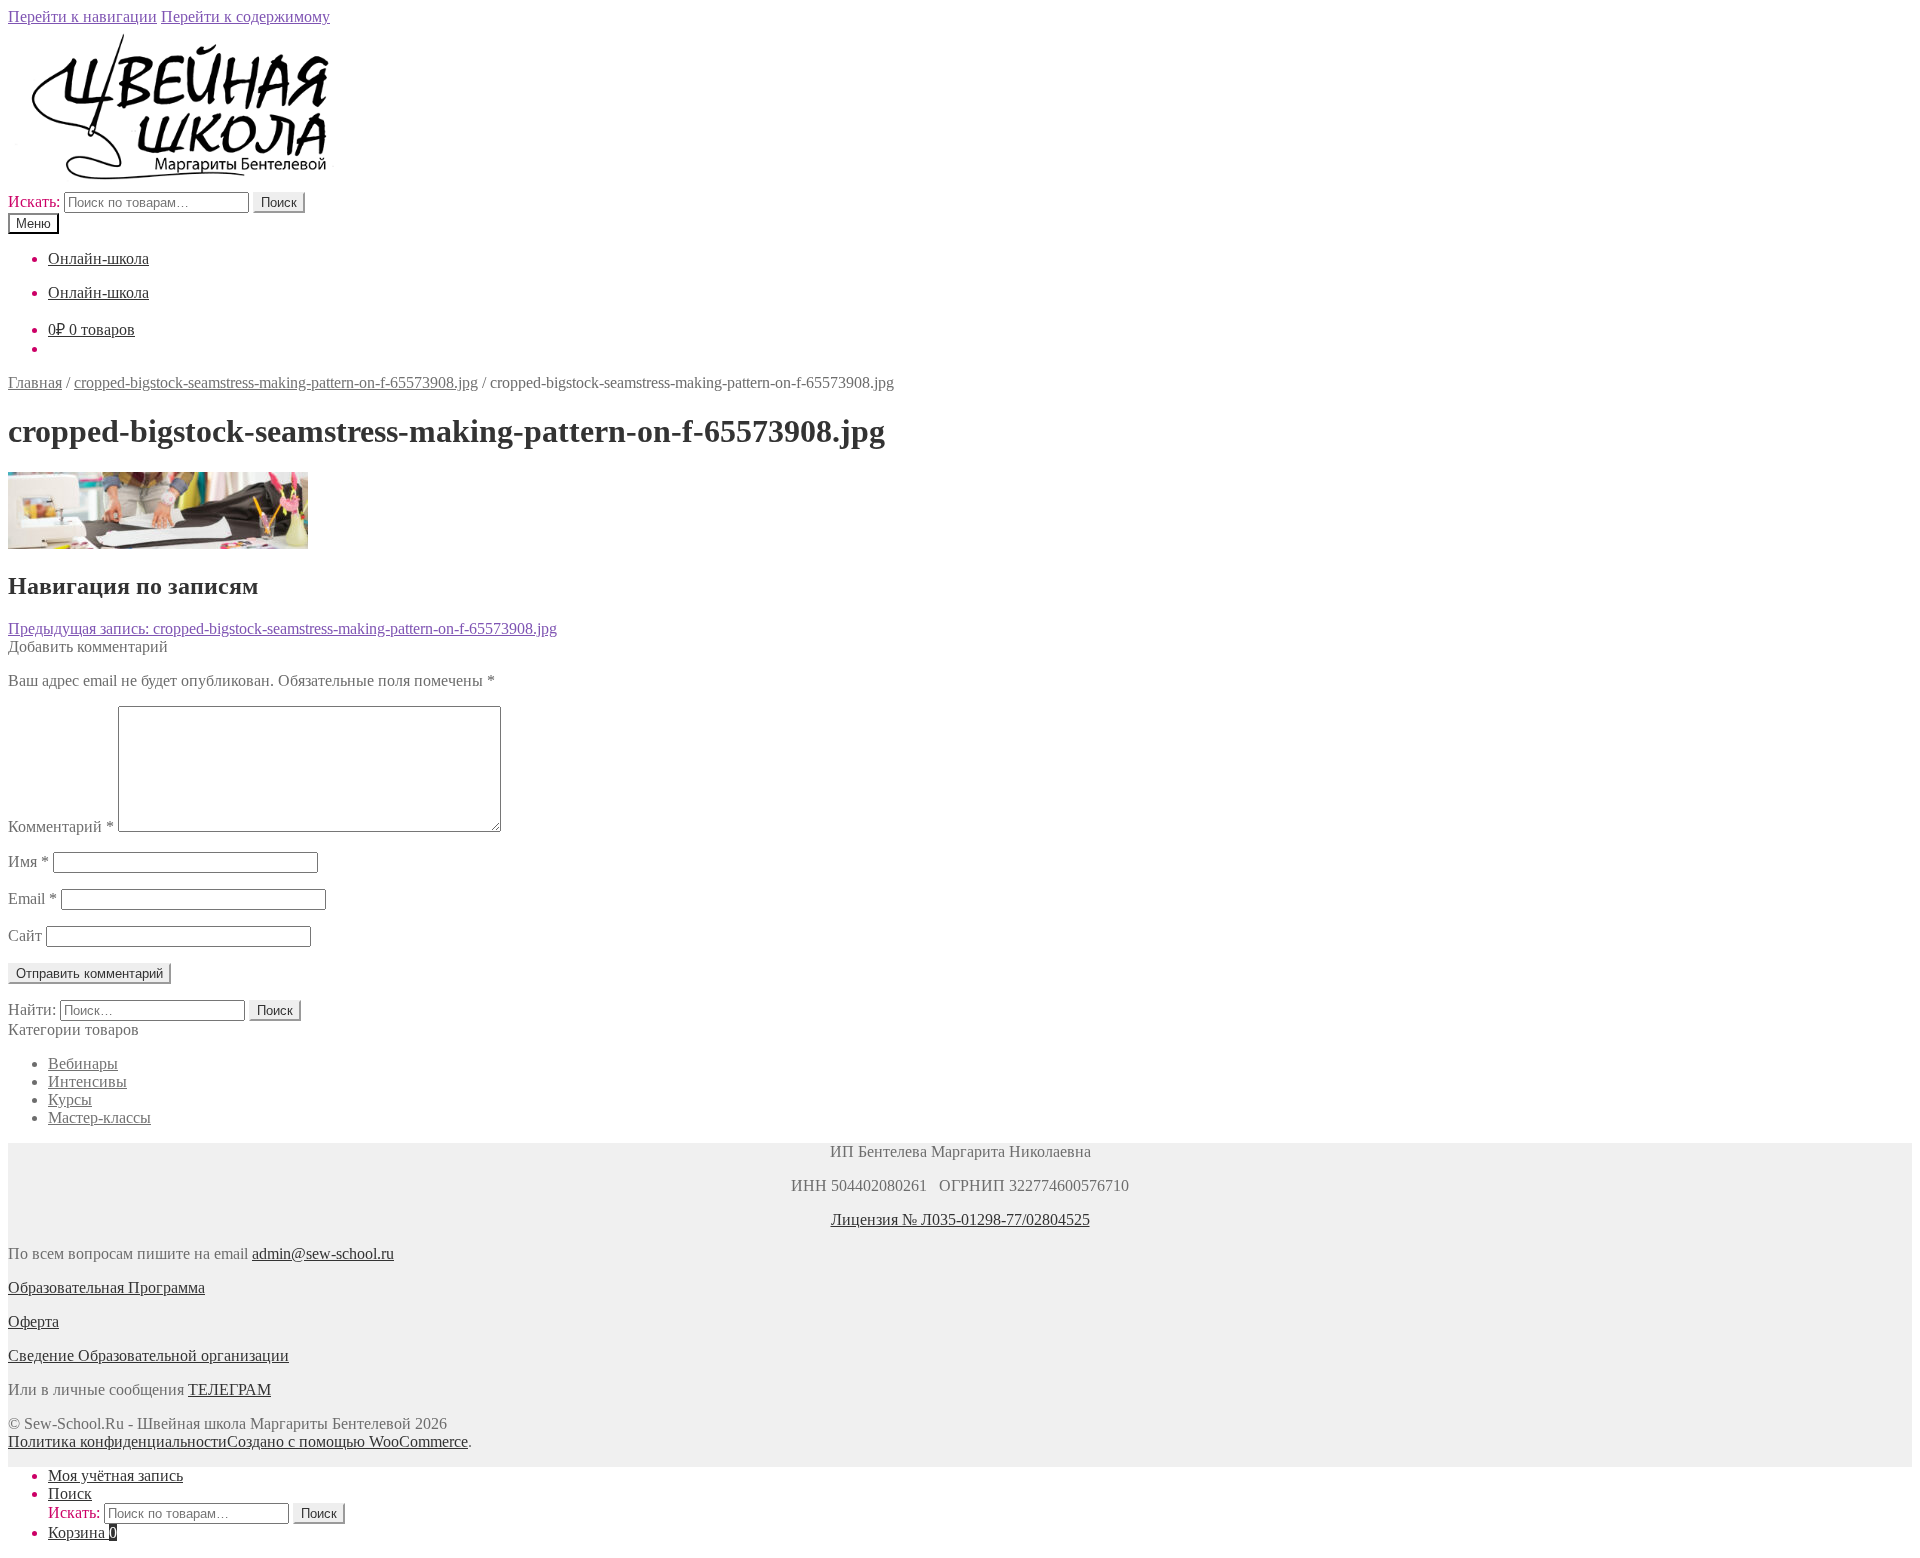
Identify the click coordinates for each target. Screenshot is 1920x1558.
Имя (28, 861)
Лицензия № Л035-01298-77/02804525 (960, 1219)
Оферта (33, 1321)
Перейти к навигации (82, 16)
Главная (35, 382)
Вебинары (83, 1063)
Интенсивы (87, 1081)
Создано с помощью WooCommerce (347, 1441)
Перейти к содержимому (245, 16)
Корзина (82, 1532)
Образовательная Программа (106, 1287)
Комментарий (61, 826)
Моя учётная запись (115, 1475)
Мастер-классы (99, 1117)
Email (32, 898)
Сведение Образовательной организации (148, 1355)
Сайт (25, 935)
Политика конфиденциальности (117, 1441)
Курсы (70, 1099)
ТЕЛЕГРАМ (229, 1389)
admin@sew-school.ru (323, 1253)
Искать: (34, 201)
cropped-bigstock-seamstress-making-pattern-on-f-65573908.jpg (276, 382)
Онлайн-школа (98, 258)
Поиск (279, 202)
